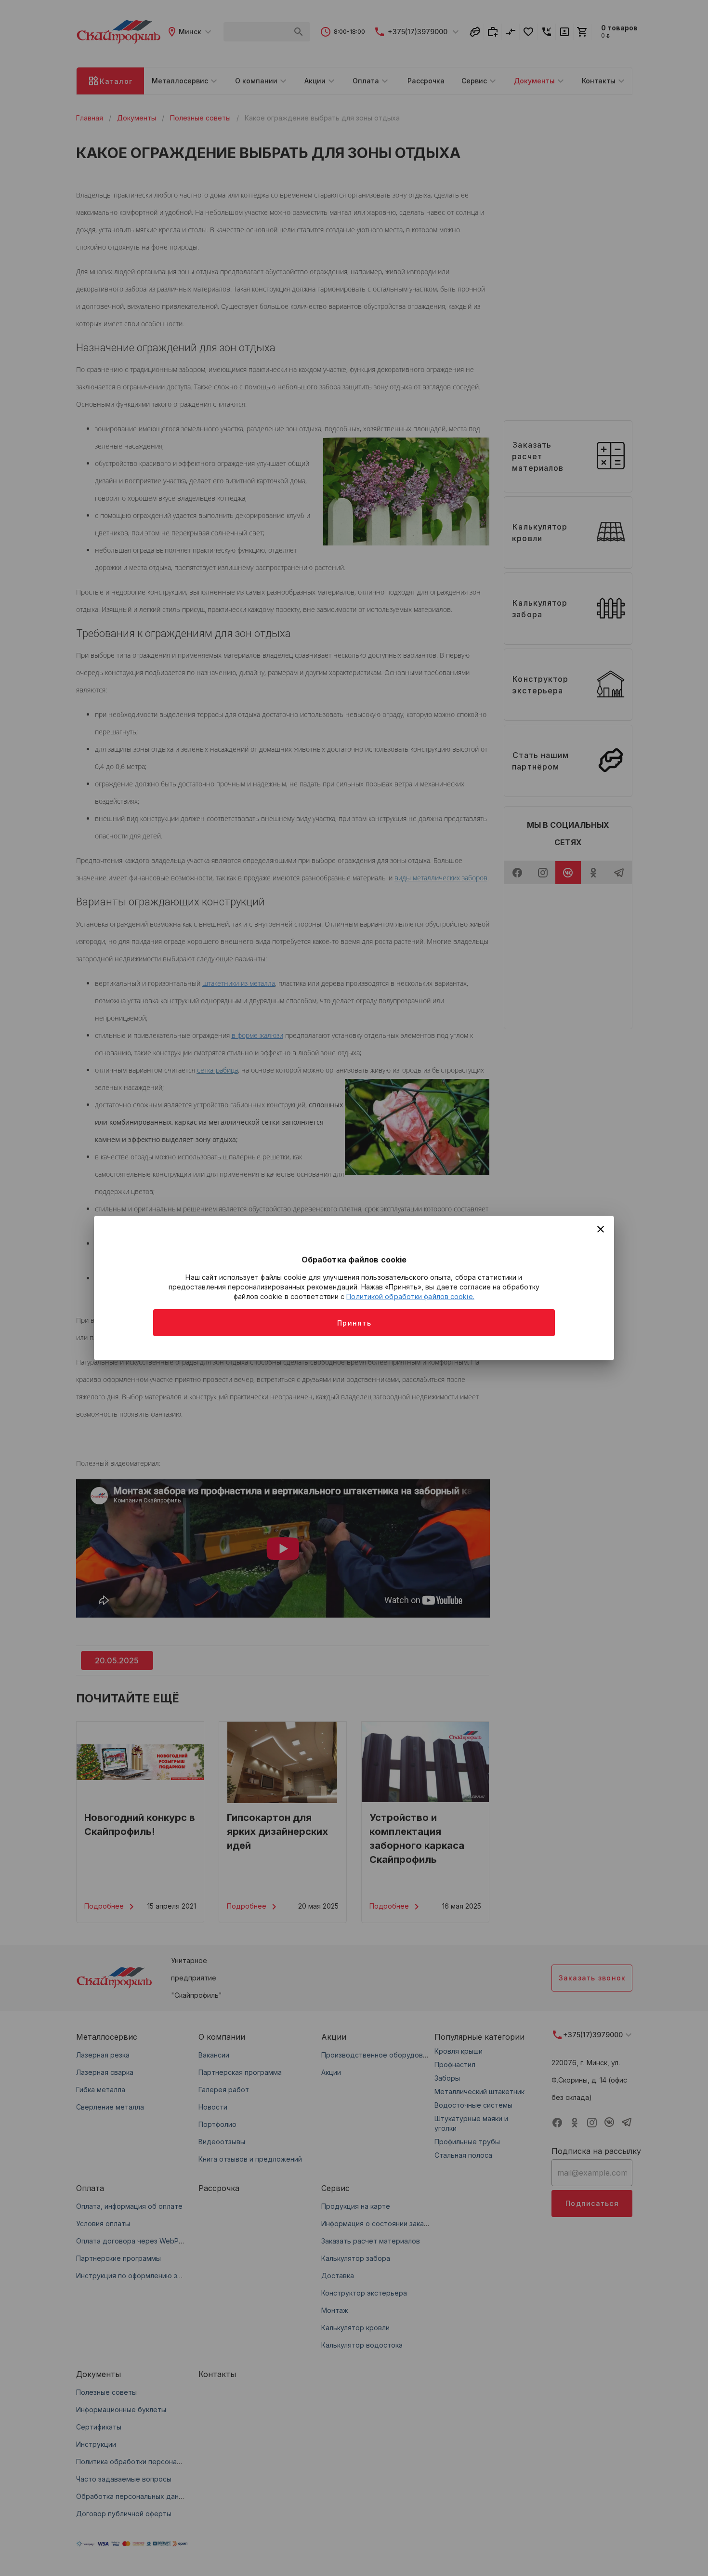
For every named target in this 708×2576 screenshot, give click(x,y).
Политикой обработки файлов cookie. (410, 1296)
